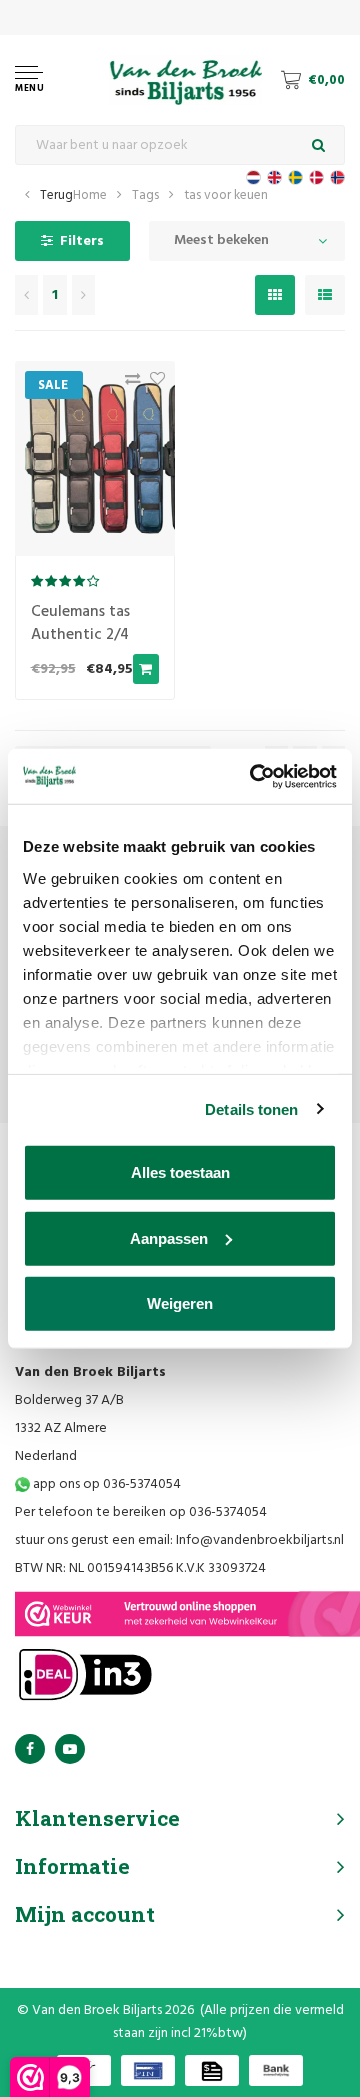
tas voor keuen (226, 195)
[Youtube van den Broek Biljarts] (70, 1749)
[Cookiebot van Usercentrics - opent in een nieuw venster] (254, 776)
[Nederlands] (253, 177)
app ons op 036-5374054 (105, 1484)
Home (90, 195)
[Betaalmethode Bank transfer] (276, 2070)
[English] (274, 177)
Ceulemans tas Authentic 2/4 (80, 623)
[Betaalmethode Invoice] (212, 2070)
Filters (82, 241)
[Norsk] (337, 177)
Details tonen (251, 1108)
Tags (145, 195)
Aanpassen (169, 1237)
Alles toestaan (180, 1172)
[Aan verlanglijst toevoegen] (152, 383)
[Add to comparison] (127, 383)
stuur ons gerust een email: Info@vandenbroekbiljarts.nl (179, 1540)
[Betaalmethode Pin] (148, 2070)
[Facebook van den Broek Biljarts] (30, 1749)
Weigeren (180, 1303)
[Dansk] (316, 177)
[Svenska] (295, 177)
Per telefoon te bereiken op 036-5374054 (141, 1512)
